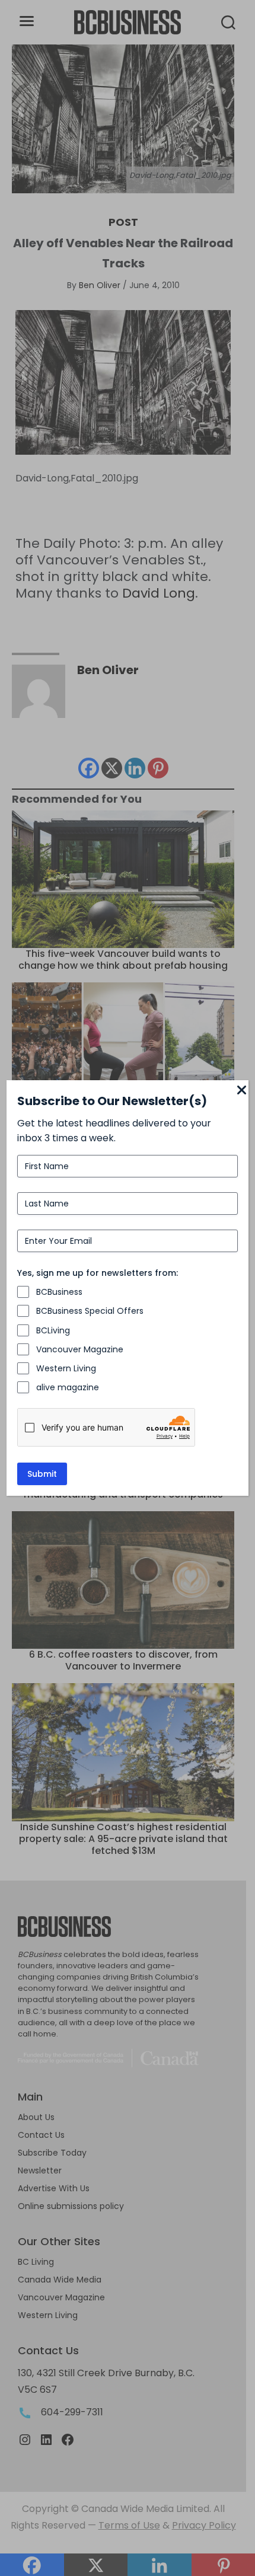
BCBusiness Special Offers (90, 1311)
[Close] (241, 1091)
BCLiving (53, 1330)
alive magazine (68, 1387)
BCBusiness (59, 1292)
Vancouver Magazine (80, 1349)
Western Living (66, 1368)
